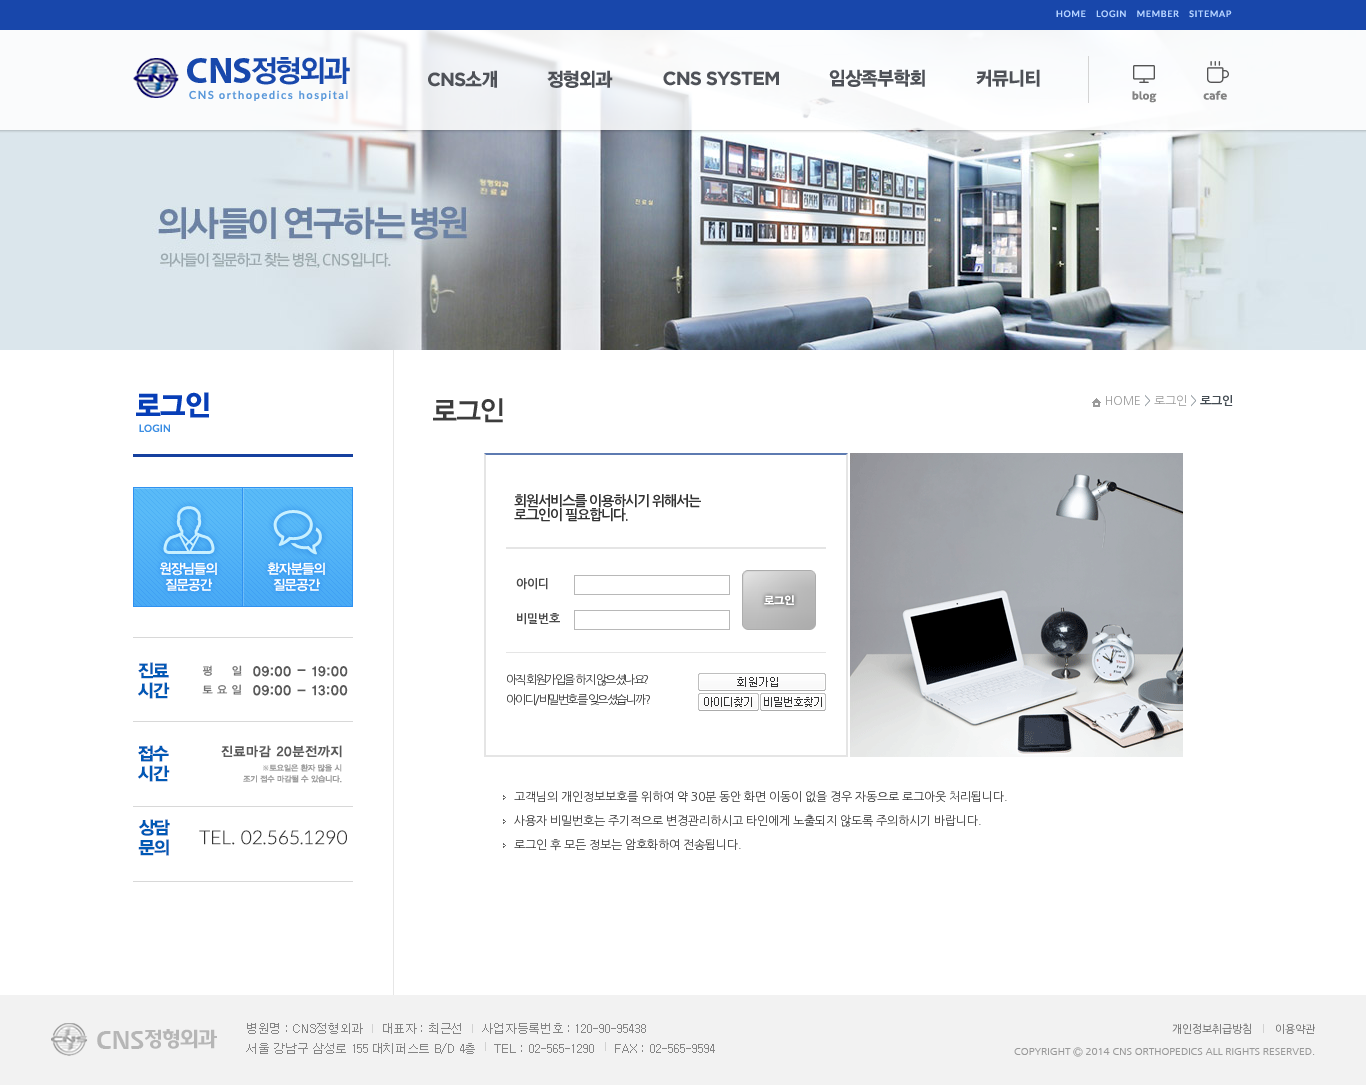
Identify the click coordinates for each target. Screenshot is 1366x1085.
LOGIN (781, 600)
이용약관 (1295, 1029)
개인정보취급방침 (1212, 1029)
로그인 (1170, 401)
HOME (1123, 401)
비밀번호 (538, 619)
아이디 (532, 584)
